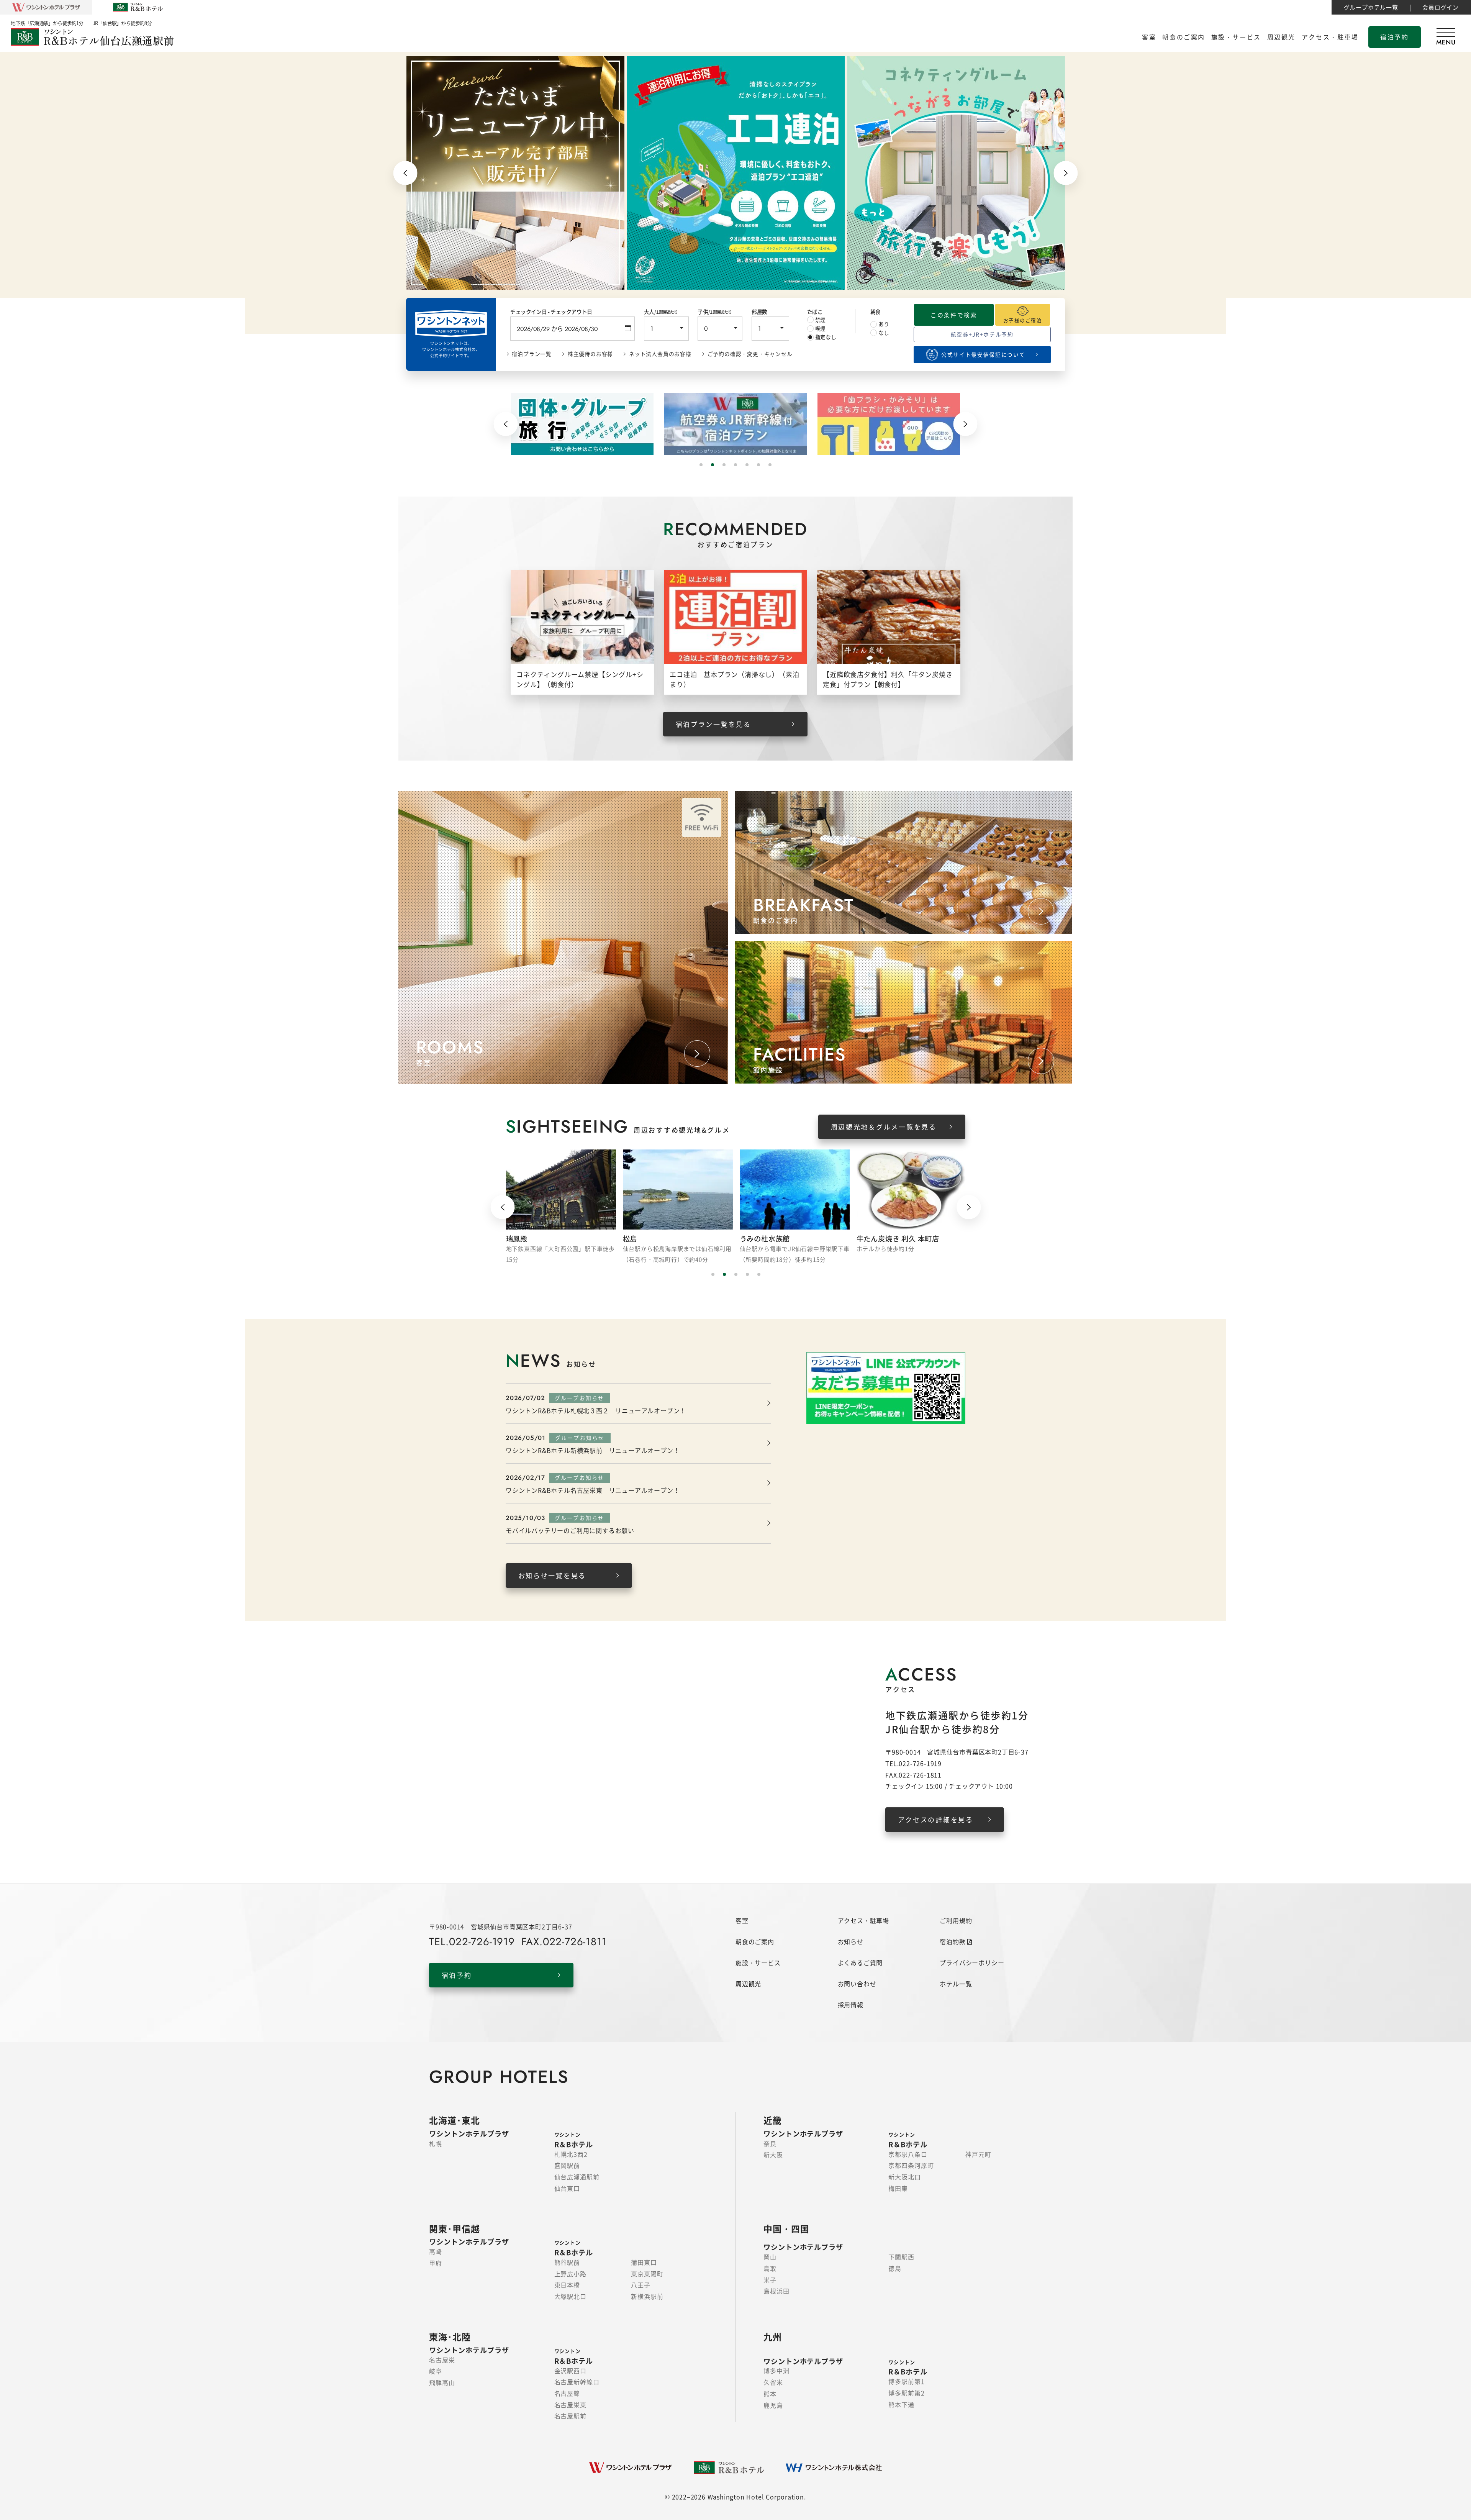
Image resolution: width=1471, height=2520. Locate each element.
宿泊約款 (953, 1941)
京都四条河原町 (911, 2165)
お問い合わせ (857, 1984)
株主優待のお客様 (590, 354)
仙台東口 (567, 2188)
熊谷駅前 (567, 2262)
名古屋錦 (567, 2393)
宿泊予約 (1394, 37)
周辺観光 (1281, 37)
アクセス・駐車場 (1330, 37)
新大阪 (773, 2154)
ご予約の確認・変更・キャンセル (750, 354)
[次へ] (1066, 173)
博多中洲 (776, 2371)
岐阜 (436, 2371)
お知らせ (851, 1941)
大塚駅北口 (571, 2296)
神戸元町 (978, 2154)
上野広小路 (571, 2274)
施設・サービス (1236, 37)
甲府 (436, 2263)
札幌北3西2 (571, 2154)
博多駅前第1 (907, 2381)
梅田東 (898, 2188)
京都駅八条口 (908, 2154)
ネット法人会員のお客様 (660, 354)
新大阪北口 (905, 2177)
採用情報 (851, 2005)
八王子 (641, 2285)
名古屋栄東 (571, 2405)
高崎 (436, 2251)
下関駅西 (901, 2257)
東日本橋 (567, 2285)
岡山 (770, 2257)
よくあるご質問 (860, 1963)
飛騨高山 (442, 2382)
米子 (770, 2280)
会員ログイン (1441, 7)
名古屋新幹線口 (577, 2382)
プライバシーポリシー (972, 1963)
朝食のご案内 (1184, 37)
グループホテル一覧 (1371, 7)
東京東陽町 (647, 2274)
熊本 (770, 2394)
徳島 (895, 2268)
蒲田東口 (644, 2262)
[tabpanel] (515, 173)
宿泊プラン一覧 (532, 354)
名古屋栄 (442, 2360)
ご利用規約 (956, 1920)
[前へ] (405, 173)
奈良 (770, 2143)
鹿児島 (773, 2405)
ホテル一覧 (956, 1984)
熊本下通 (901, 2404)
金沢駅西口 (571, 2371)
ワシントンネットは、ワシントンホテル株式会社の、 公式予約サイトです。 (451, 349)
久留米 (773, 2382)
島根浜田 (776, 2291)
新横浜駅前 (647, 2296)
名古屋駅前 (571, 2416)
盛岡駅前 (567, 2165)
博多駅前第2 (907, 2393)
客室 (1149, 37)
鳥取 (770, 2268)
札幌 (436, 2143)
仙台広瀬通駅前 (577, 2177)
